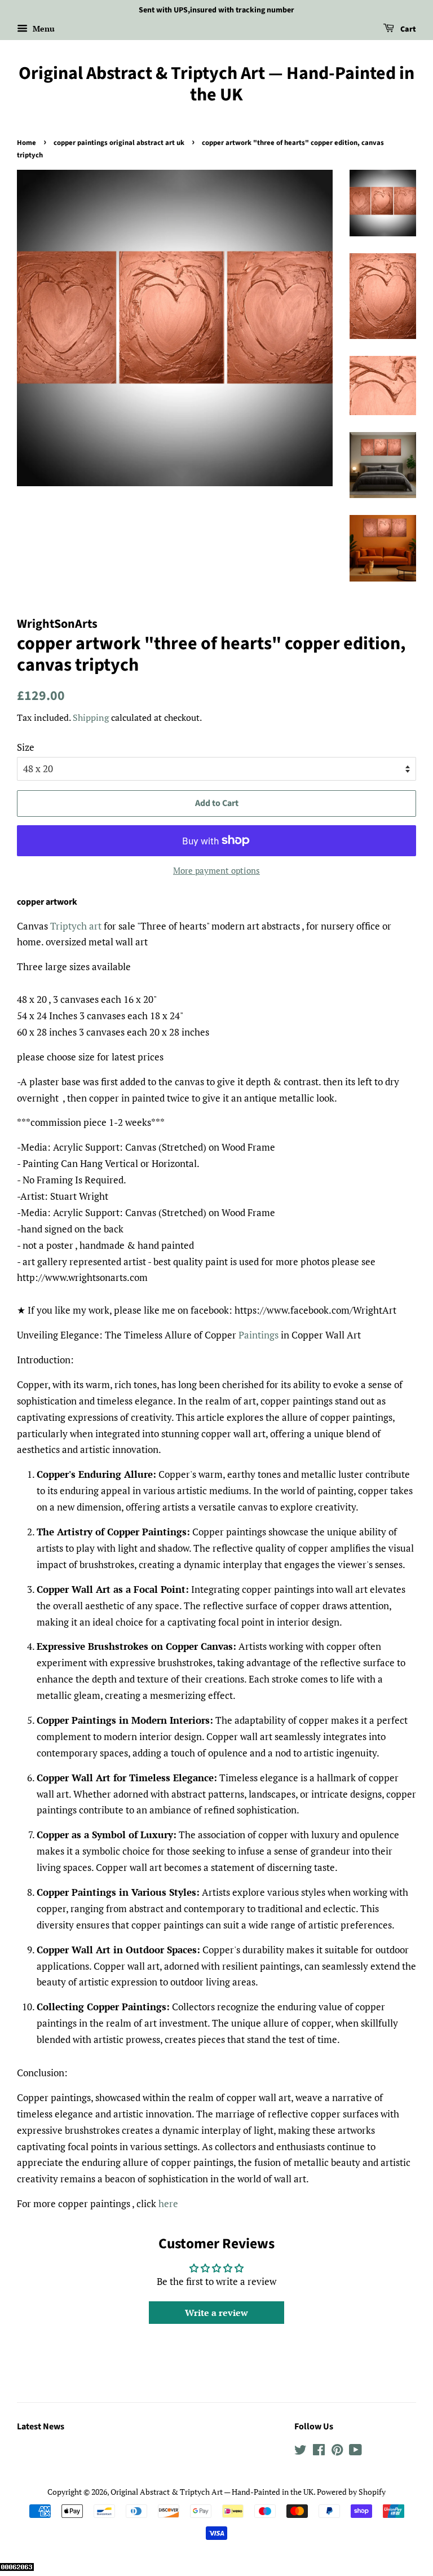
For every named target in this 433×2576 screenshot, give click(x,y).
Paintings (259, 1335)
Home (26, 143)
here (168, 2203)
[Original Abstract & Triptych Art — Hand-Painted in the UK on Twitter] (301, 2452)
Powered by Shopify (351, 2492)
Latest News (41, 2427)
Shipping (91, 717)
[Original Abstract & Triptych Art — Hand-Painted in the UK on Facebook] (319, 2452)
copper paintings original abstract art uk (119, 143)
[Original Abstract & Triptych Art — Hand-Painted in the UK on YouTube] (355, 2452)
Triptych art (76, 926)
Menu (43, 28)
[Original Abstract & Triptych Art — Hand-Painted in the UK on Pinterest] (337, 2452)
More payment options (216, 870)
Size (26, 747)
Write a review (216, 2313)
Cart (407, 29)
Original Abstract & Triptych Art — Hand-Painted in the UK (216, 84)
